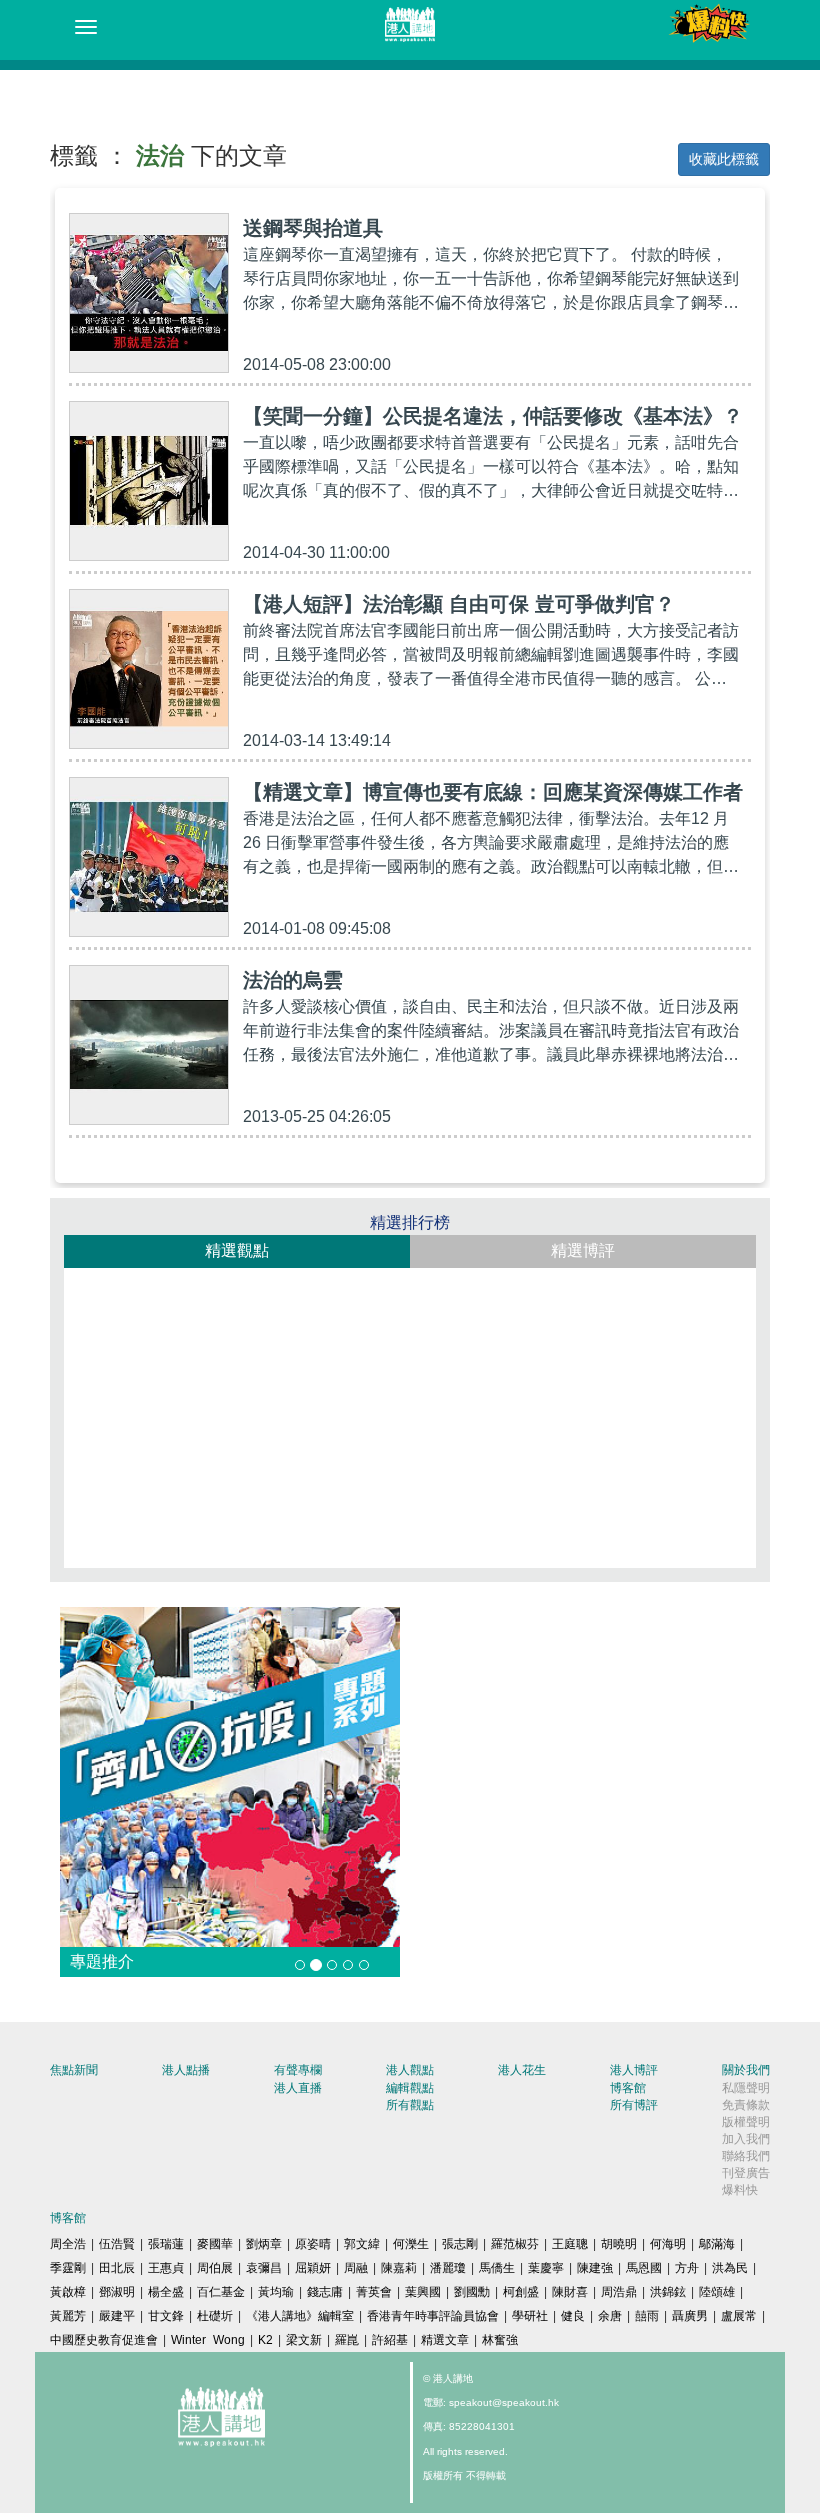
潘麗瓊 (448, 2268)
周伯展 (215, 2268)
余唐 (610, 2316)
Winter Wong (208, 2340)
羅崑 (347, 2340)
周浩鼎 (619, 2292)
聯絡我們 (746, 2156)
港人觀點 (410, 2070)
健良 (573, 2316)
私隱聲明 (746, 2088)
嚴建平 (117, 2316)
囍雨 (647, 2316)
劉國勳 (472, 2292)
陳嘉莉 (399, 2268)
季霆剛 (68, 2268)
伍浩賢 (117, 2244)
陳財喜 (570, 2292)
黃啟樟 (68, 2292)
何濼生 (411, 2244)
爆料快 (740, 2190)
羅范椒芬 (515, 2244)
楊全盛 (166, 2292)
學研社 (530, 2316)
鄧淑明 (117, 2292)
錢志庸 (325, 2292)
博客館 (628, 2088)
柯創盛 (521, 2292)
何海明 (668, 2244)
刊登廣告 (746, 2173)
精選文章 (445, 2340)
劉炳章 (264, 2244)
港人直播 (298, 2088)
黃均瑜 (276, 2292)
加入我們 (746, 2139)
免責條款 (746, 2105)
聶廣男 (690, 2316)
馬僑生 (497, 2268)
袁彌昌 (264, 2268)
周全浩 (68, 2244)
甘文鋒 (166, 2316)
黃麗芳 (68, 2316)
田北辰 (117, 2268)
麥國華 (215, 2244)
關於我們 (746, 2070)
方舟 (687, 2268)
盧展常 (739, 2316)
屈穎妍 (313, 2268)
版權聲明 (746, 2122)
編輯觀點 (410, 2088)
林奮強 (500, 2340)
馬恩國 (644, 2268)
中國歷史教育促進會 (104, 2340)
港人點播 (186, 2070)
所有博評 (634, 2105)
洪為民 (730, 2268)
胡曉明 (619, 2244)
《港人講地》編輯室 (300, 2316)
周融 (356, 2268)
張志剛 (460, 2244)
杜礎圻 (215, 2316)
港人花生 (522, 2070)
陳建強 (595, 2268)
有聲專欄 (298, 2070)
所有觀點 (410, 2105)
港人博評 (634, 2070)
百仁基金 (221, 2292)
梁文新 (304, 2340)
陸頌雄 (717, 2292)
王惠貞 (166, 2268)
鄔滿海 (717, 2244)
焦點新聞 (74, 2070)
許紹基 (390, 2340)
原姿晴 (313, 2244)
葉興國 (423, 2292)
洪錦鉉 (668, 2292)
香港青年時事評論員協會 (433, 2316)
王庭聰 (570, 2244)
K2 (265, 2340)
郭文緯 (362, 2244)
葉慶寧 (546, 2268)
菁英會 (374, 2292)
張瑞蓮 (166, 2244)
